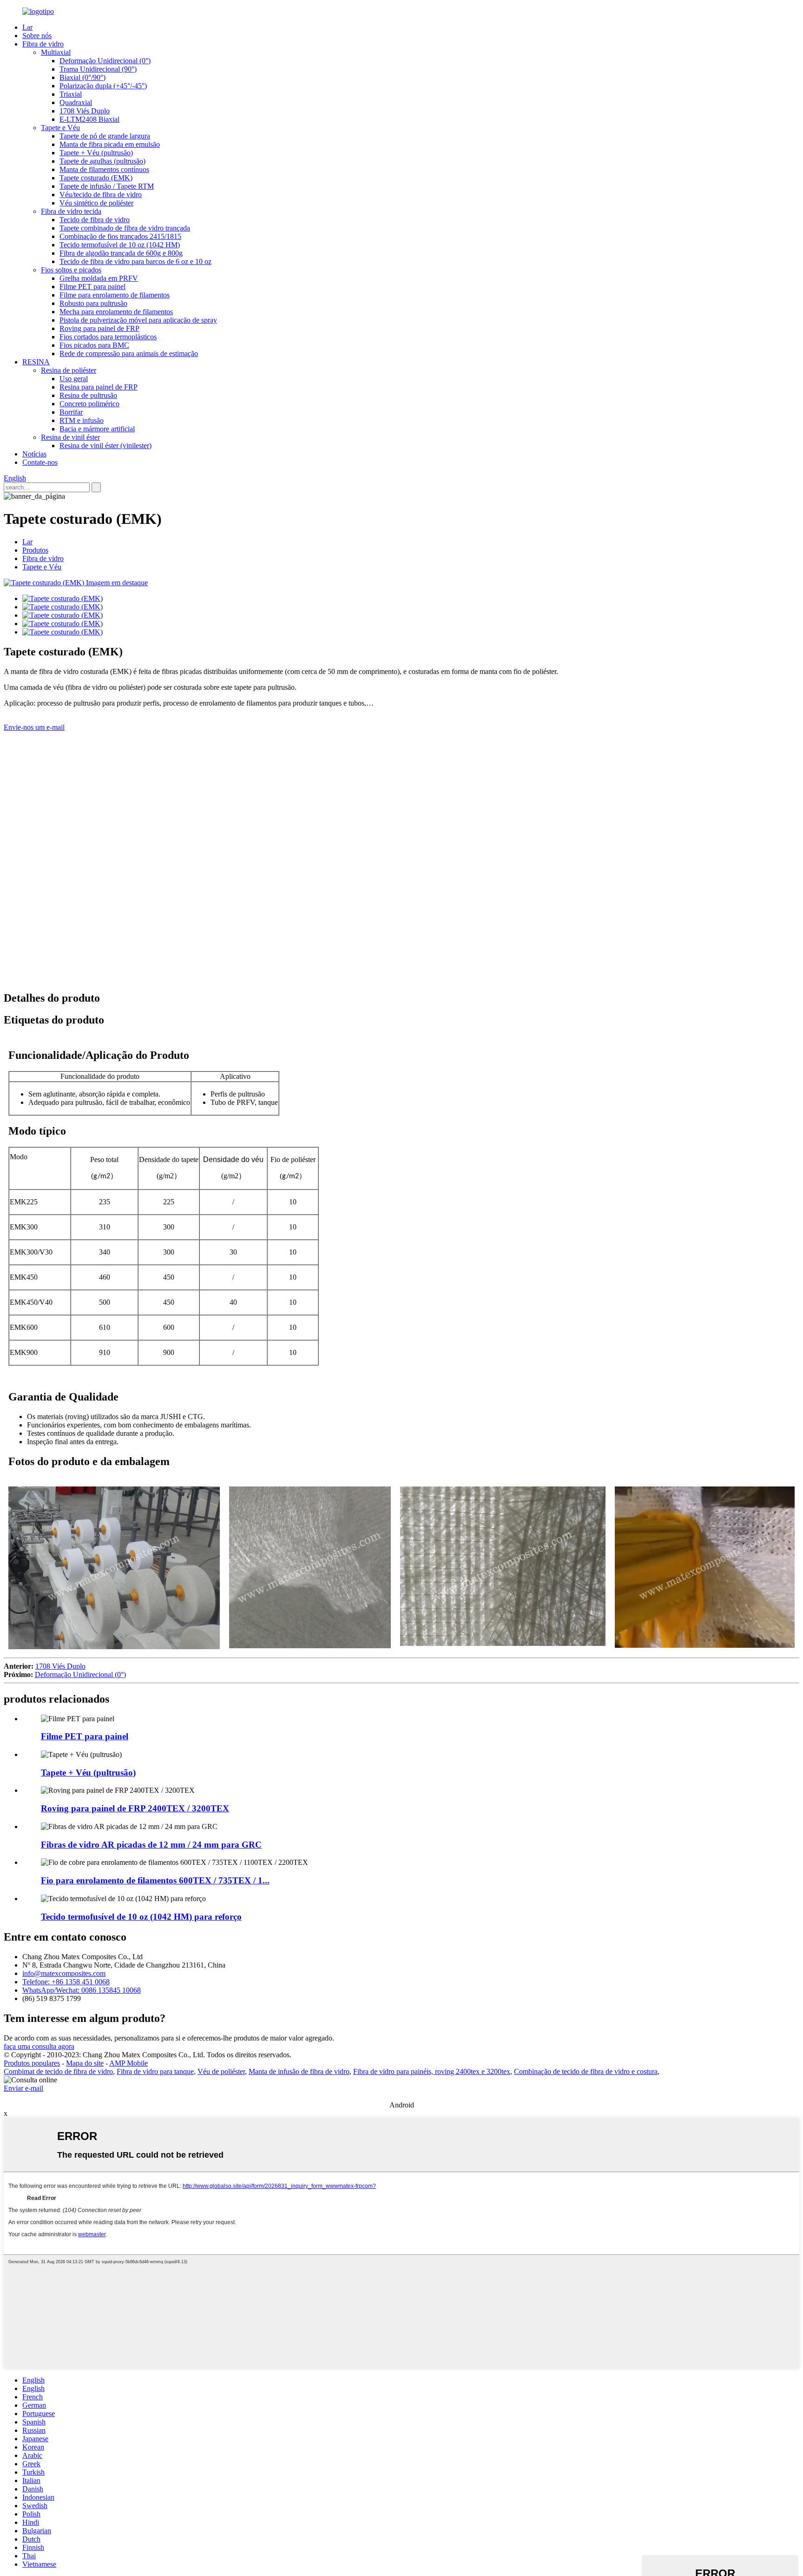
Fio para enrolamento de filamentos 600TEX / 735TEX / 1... (155, 1880)
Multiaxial (56, 52)
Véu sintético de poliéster (96, 203)
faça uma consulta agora (39, 2046)
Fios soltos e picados (71, 270)
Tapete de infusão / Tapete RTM (107, 186)
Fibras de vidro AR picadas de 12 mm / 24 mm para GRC (151, 1845)
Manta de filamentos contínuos (104, 169)
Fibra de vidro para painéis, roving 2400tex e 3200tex (432, 2071)
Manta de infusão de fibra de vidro (299, 2071)
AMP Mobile (128, 2063)
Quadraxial (76, 102)
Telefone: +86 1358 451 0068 (66, 1982)
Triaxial (71, 94)
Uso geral (74, 379)
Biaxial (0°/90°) (82, 77)
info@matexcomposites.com (64, 1973)
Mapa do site (85, 2063)
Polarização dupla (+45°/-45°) (103, 86)
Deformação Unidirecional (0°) (105, 61)
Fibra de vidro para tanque (155, 2071)
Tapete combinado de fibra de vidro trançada (125, 228)
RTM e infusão (82, 420)
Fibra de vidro (43, 44)
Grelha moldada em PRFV (99, 278)
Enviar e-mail (23, 2088)
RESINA (36, 362)
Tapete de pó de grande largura (105, 136)
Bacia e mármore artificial (97, 429)
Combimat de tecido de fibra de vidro (58, 2071)
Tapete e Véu (60, 128)
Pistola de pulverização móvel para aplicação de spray (138, 320)
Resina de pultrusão (88, 395)
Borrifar (71, 412)
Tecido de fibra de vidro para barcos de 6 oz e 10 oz (135, 261)
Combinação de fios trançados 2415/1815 (120, 236)
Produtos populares (32, 2063)
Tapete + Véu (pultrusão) (96, 153)
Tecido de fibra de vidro (95, 220)
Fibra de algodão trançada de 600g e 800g (121, 253)
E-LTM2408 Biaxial (89, 119)
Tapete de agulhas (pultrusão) (102, 161)
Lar (27, 27)
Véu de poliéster (221, 2071)
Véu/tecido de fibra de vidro (101, 195)
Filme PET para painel (92, 287)
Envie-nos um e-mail (34, 727)
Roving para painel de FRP (99, 328)
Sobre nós (37, 36)
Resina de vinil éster (70, 437)
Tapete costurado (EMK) (96, 178)
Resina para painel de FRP (99, 387)
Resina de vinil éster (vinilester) (105, 446)
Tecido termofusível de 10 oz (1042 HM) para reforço (141, 1917)
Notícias (34, 454)
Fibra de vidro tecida (71, 211)
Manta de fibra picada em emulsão (110, 144)
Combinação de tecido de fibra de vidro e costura (586, 2071)
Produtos (35, 550)
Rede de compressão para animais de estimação (129, 353)
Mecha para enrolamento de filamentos (116, 312)
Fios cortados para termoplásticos (108, 337)
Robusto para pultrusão (93, 303)
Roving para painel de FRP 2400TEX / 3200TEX (135, 1808)
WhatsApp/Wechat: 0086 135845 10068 (82, 1990)
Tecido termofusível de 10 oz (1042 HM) (120, 245)
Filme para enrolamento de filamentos (115, 295)
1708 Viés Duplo (85, 111)
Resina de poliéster (69, 370)
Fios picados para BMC (94, 345)
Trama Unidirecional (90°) (98, 69)
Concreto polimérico (89, 404)
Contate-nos (40, 462)
